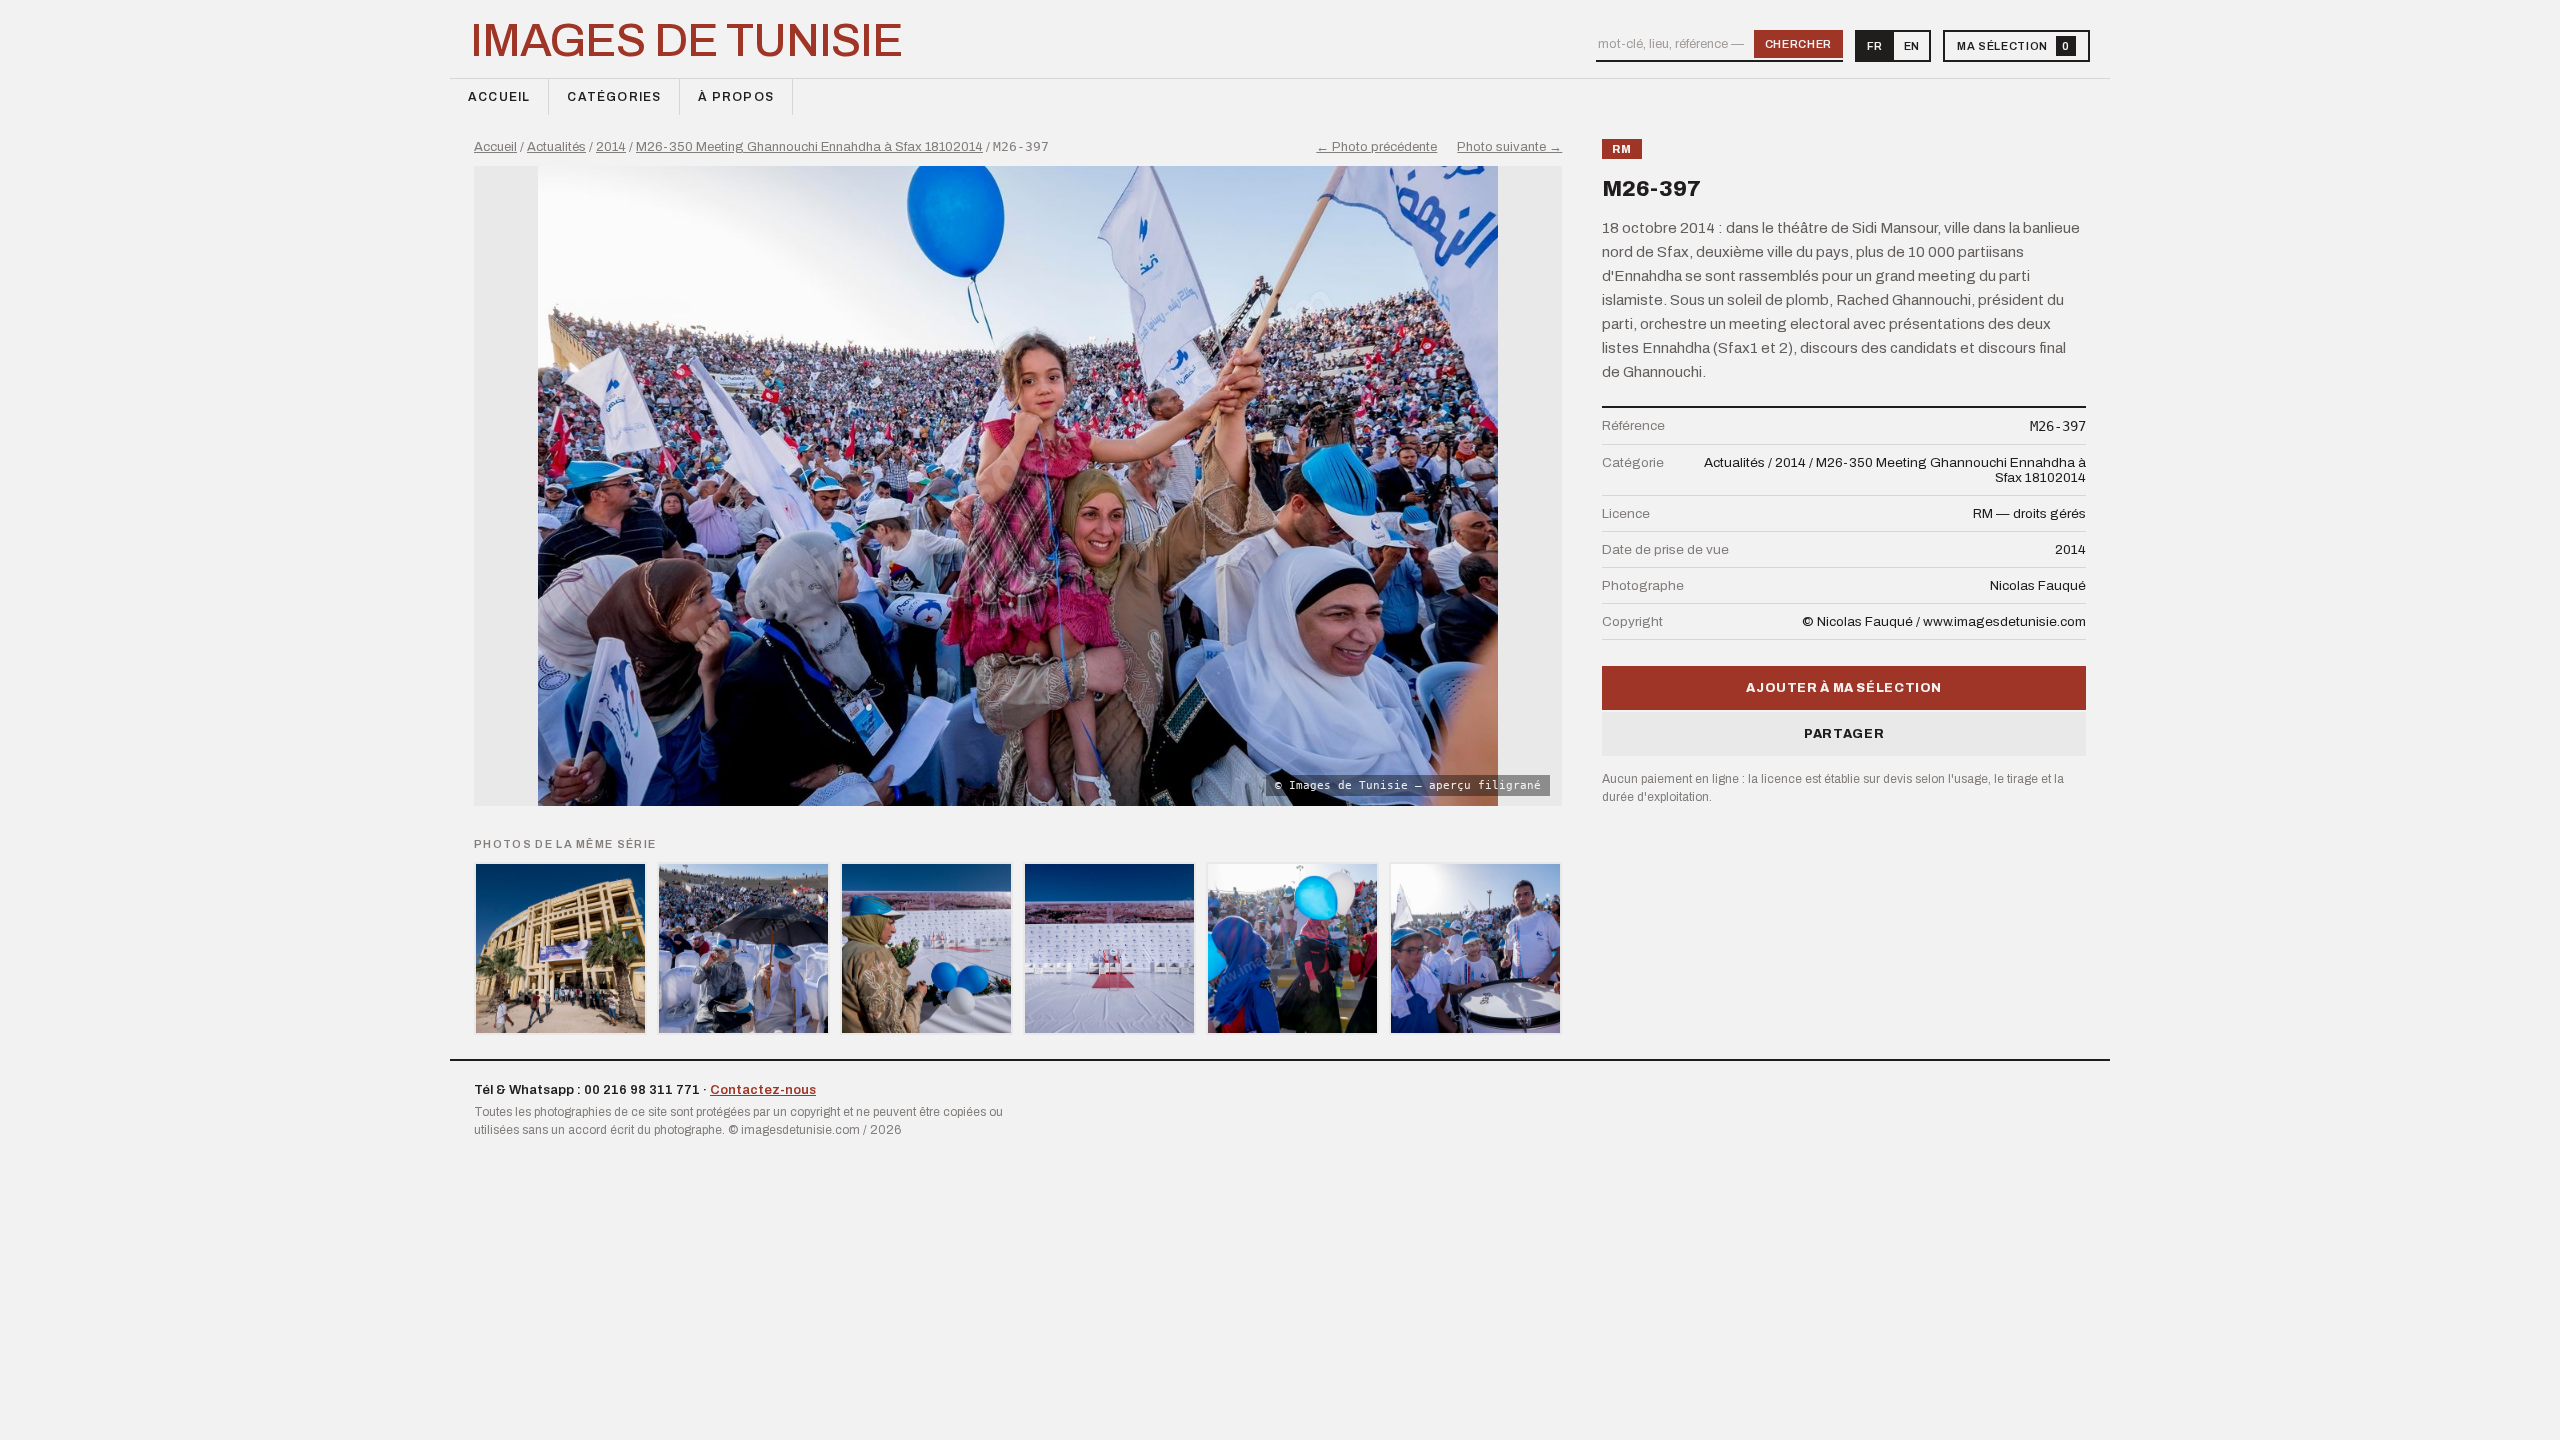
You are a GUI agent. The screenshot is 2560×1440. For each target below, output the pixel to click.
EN (1911, 46)
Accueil (499, 97)
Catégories (614, 97)
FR (1874, 46)
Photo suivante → (1509, 147)
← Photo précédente (1376, 147)
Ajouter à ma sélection (1844, 688)
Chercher (1798, 44)
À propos (736, 97)
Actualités (556, 147)
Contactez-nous (763, 1090)
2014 (611, 147)
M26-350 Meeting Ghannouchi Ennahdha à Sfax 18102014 (809, 147)
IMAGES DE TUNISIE (686, 41)
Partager (1844, 734)
